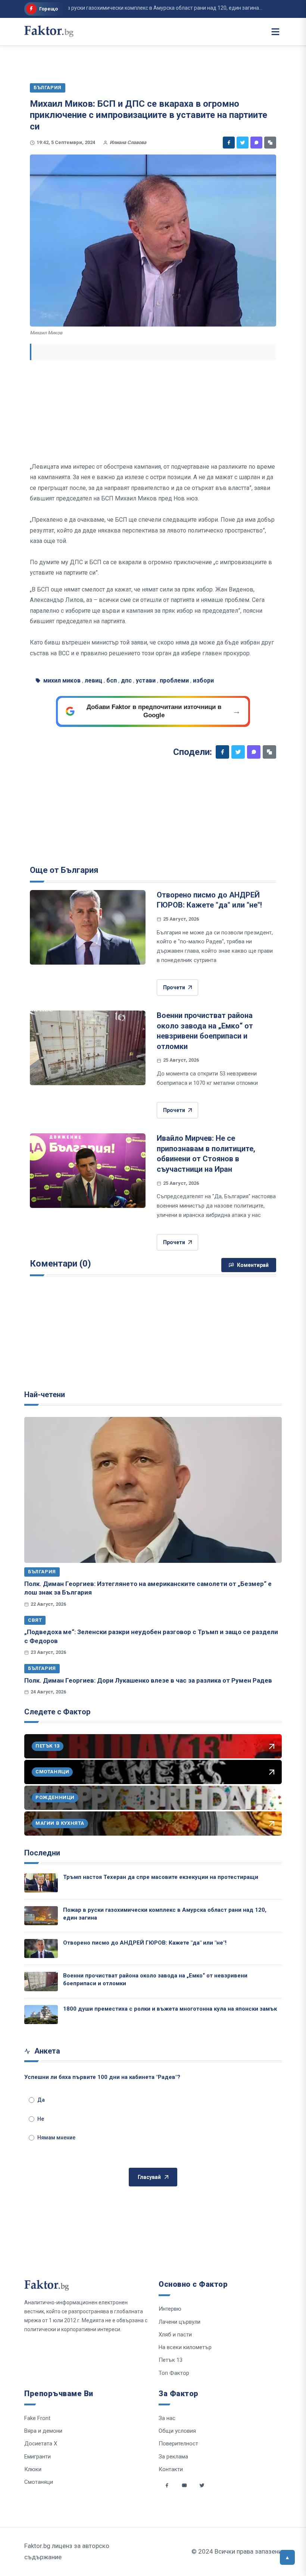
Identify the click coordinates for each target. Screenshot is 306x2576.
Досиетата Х (41, 2444)
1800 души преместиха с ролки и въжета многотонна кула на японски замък (170, 2009)
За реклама (173, 2457)
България (42, 1572)
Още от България (64, 870)
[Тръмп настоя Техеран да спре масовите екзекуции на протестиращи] (41, 1883)
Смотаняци (39, 2482)
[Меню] (275, 32)
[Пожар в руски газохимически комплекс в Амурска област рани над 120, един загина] (41, 1916)
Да (41, 2100)
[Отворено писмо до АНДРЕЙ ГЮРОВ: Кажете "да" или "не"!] (88, 927)
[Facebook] (229, 143)
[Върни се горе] (287, 2557)
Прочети (174, 987)
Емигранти (38, 2457)
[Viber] (256, 143)
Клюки (33, 2469)
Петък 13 (171, 2360)
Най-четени (45, 1395)
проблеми (174, 680)
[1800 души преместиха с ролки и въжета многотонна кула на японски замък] (41, 2015)
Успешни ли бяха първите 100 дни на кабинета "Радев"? (102, 2077)
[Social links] (167, 2485)
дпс (126, 680)
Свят (35, 1620)
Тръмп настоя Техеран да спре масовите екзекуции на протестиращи (161, 1877)
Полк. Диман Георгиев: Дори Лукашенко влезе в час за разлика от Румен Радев (148, 1680)
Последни (42, 1853)
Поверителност (178, 2444)
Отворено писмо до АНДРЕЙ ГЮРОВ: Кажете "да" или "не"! (145, 1943)
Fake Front (37, 2418)
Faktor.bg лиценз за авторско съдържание (67, 2551)
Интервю (170, 2309)
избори (203, 680)
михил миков (62, 680)
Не (41, 2119)
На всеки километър (185, 2347)
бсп (112, 680)
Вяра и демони (43, 2431)
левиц (93, 680)
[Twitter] (243, 143)
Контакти (171, 2469)
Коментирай (253, 1265)
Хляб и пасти (175, 2335)
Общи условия (177, 2431)
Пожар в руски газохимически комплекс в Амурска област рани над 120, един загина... (134, 8)
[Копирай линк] (270, 143)
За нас (167, 2418)
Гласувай (149, 2177)
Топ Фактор (174, 2373)
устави (146, 680)
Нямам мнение (56, 2138)
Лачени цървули (179, 2322)
